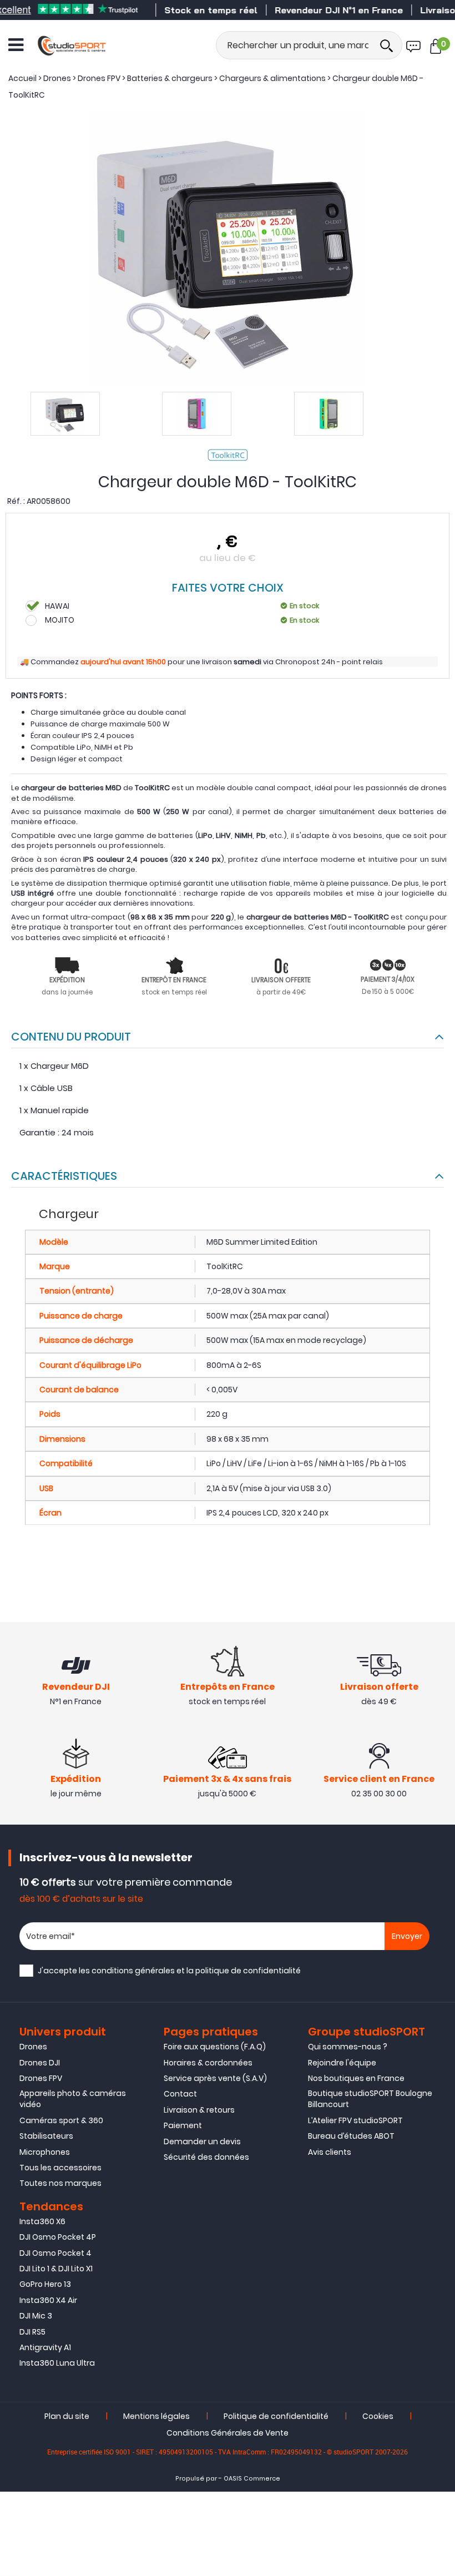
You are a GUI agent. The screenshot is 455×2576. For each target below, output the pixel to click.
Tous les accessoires (60, 2168)
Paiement (183, 2125)
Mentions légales (156, 2416)
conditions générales (133, 1971)
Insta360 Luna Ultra (57, 2363)
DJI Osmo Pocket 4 (55, 2253)
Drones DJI (40, 2063)
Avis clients (330, 2152)
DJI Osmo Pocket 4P (58, 2237)
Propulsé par (196, 2479)
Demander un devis (202, 2141)
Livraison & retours (199, 2110)
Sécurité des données (206, 2157)
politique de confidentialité (248, 1971)
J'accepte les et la (169, 1971)
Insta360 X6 (42, 2221)
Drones (33, 2047)
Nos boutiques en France (356, 2078)
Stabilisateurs (46, 2136)
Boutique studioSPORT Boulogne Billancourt (370, 2099)
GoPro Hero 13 (45, 2284)
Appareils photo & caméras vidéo (73, 2099)
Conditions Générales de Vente (228, 2433)
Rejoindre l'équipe (342, 2063)
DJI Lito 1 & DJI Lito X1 (56, 2269)
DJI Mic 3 (36, 2316)
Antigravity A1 (45, 2347)
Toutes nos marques (60, 2183)
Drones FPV (41, 2078)
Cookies (378, 2416)
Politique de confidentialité (276, 2416)
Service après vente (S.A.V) (215, 2078)
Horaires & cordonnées (208, 2063)
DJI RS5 (32, 2332)
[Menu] (16, 45)
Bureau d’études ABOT (351, 2136)
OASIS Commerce (252, 2479)
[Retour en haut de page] (441, 1792)
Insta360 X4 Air (48, 2300)
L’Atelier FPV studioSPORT (355, 2120)
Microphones (45, 2152)
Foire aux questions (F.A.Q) (215, 2047)
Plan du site (67, 2416)
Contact (180, 2094)
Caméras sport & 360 (61, 2120)
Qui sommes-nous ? (348, 2047)
